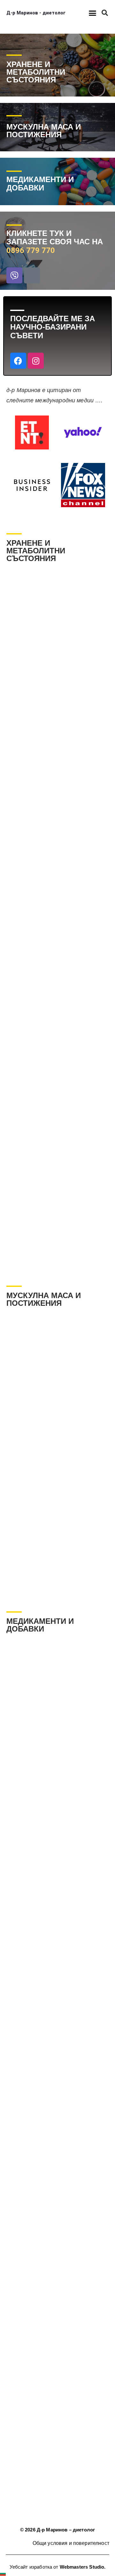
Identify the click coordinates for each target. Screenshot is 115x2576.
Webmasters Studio (82, 2567)
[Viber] (14, 275)
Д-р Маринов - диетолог (36, 13)
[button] (92, 13)
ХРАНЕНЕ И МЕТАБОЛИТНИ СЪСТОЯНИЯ (36, 551)
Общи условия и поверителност (71, 2543)
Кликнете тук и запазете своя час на (56, 237)
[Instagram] (36, 361)
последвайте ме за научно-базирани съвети (53, 327)
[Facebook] (18, 361)
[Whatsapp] (32, 275)
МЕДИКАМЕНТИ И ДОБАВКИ (40, 1625)
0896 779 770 (31, 250)
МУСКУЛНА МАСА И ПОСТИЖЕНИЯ (44, 1299)
